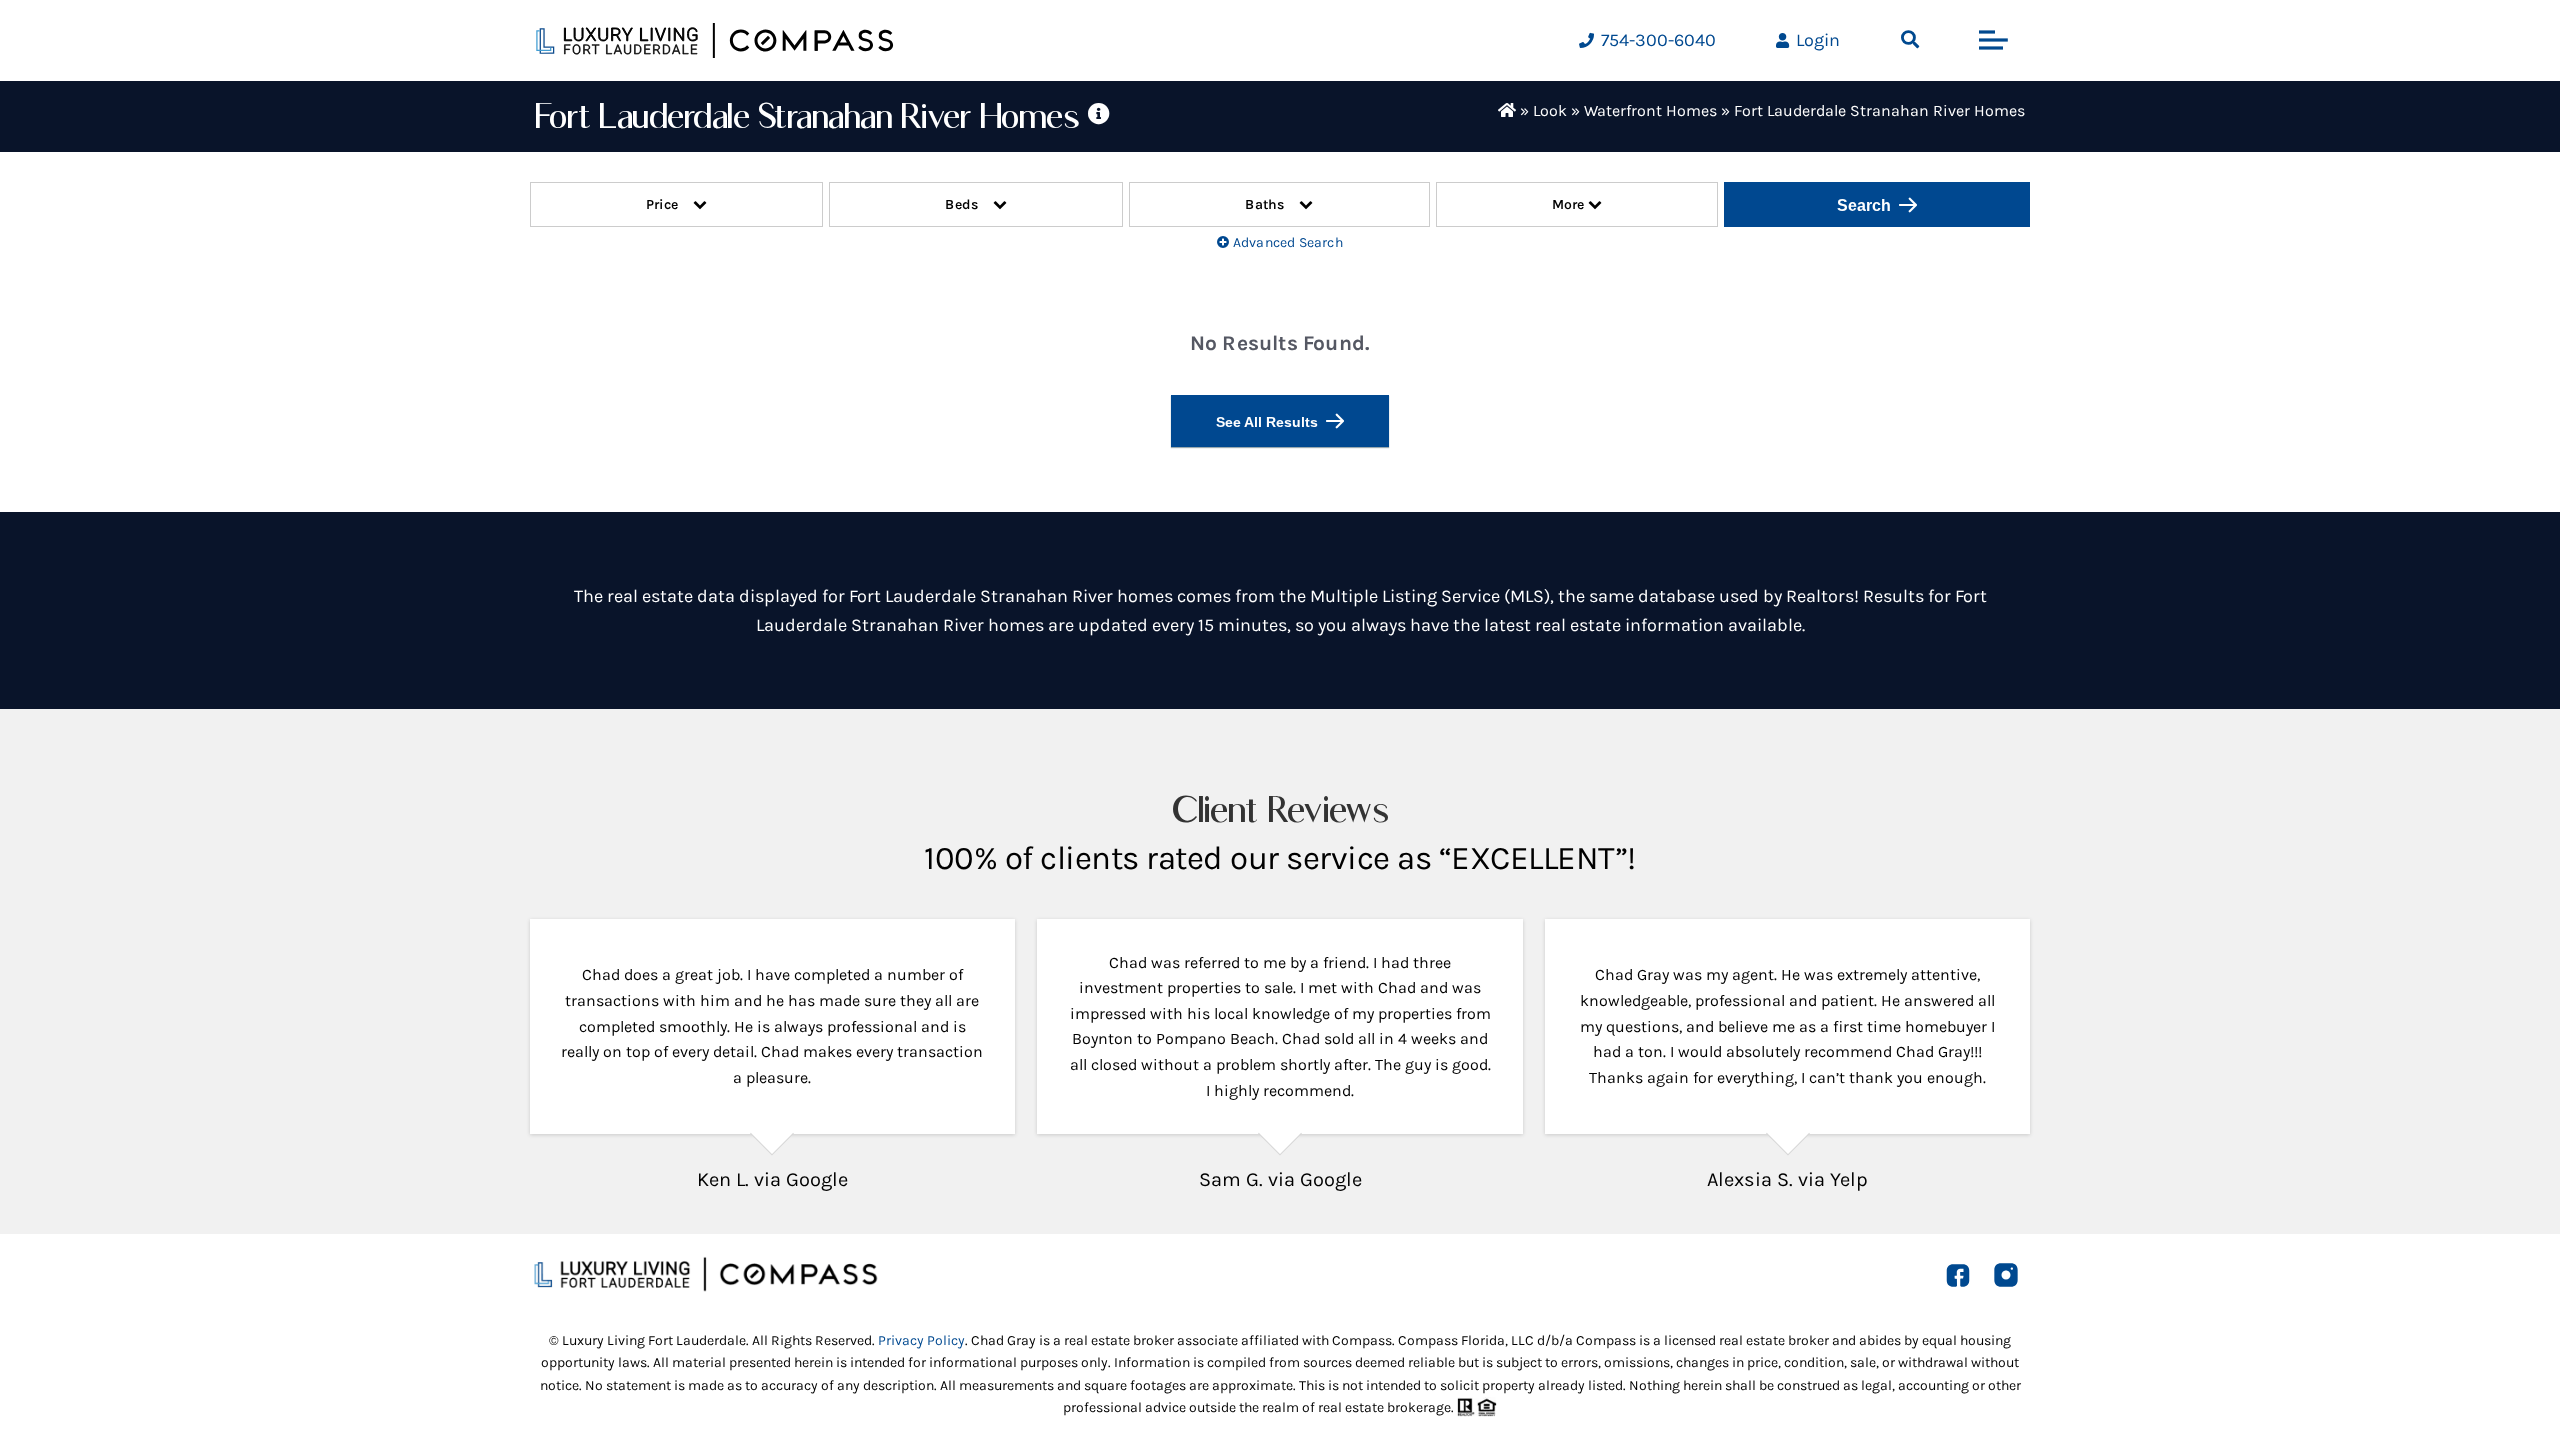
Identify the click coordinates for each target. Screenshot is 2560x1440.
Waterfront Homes (1650, 110)
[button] (1910, 40)
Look (1550, 110)
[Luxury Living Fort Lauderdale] (714, 40)
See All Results (1267, 422)
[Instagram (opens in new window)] (2006, 1275)
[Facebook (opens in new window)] (1958, 1274)
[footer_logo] (705, 1265)
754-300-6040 (1656, 40)
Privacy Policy (921, 1340)
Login (1816, 40)
